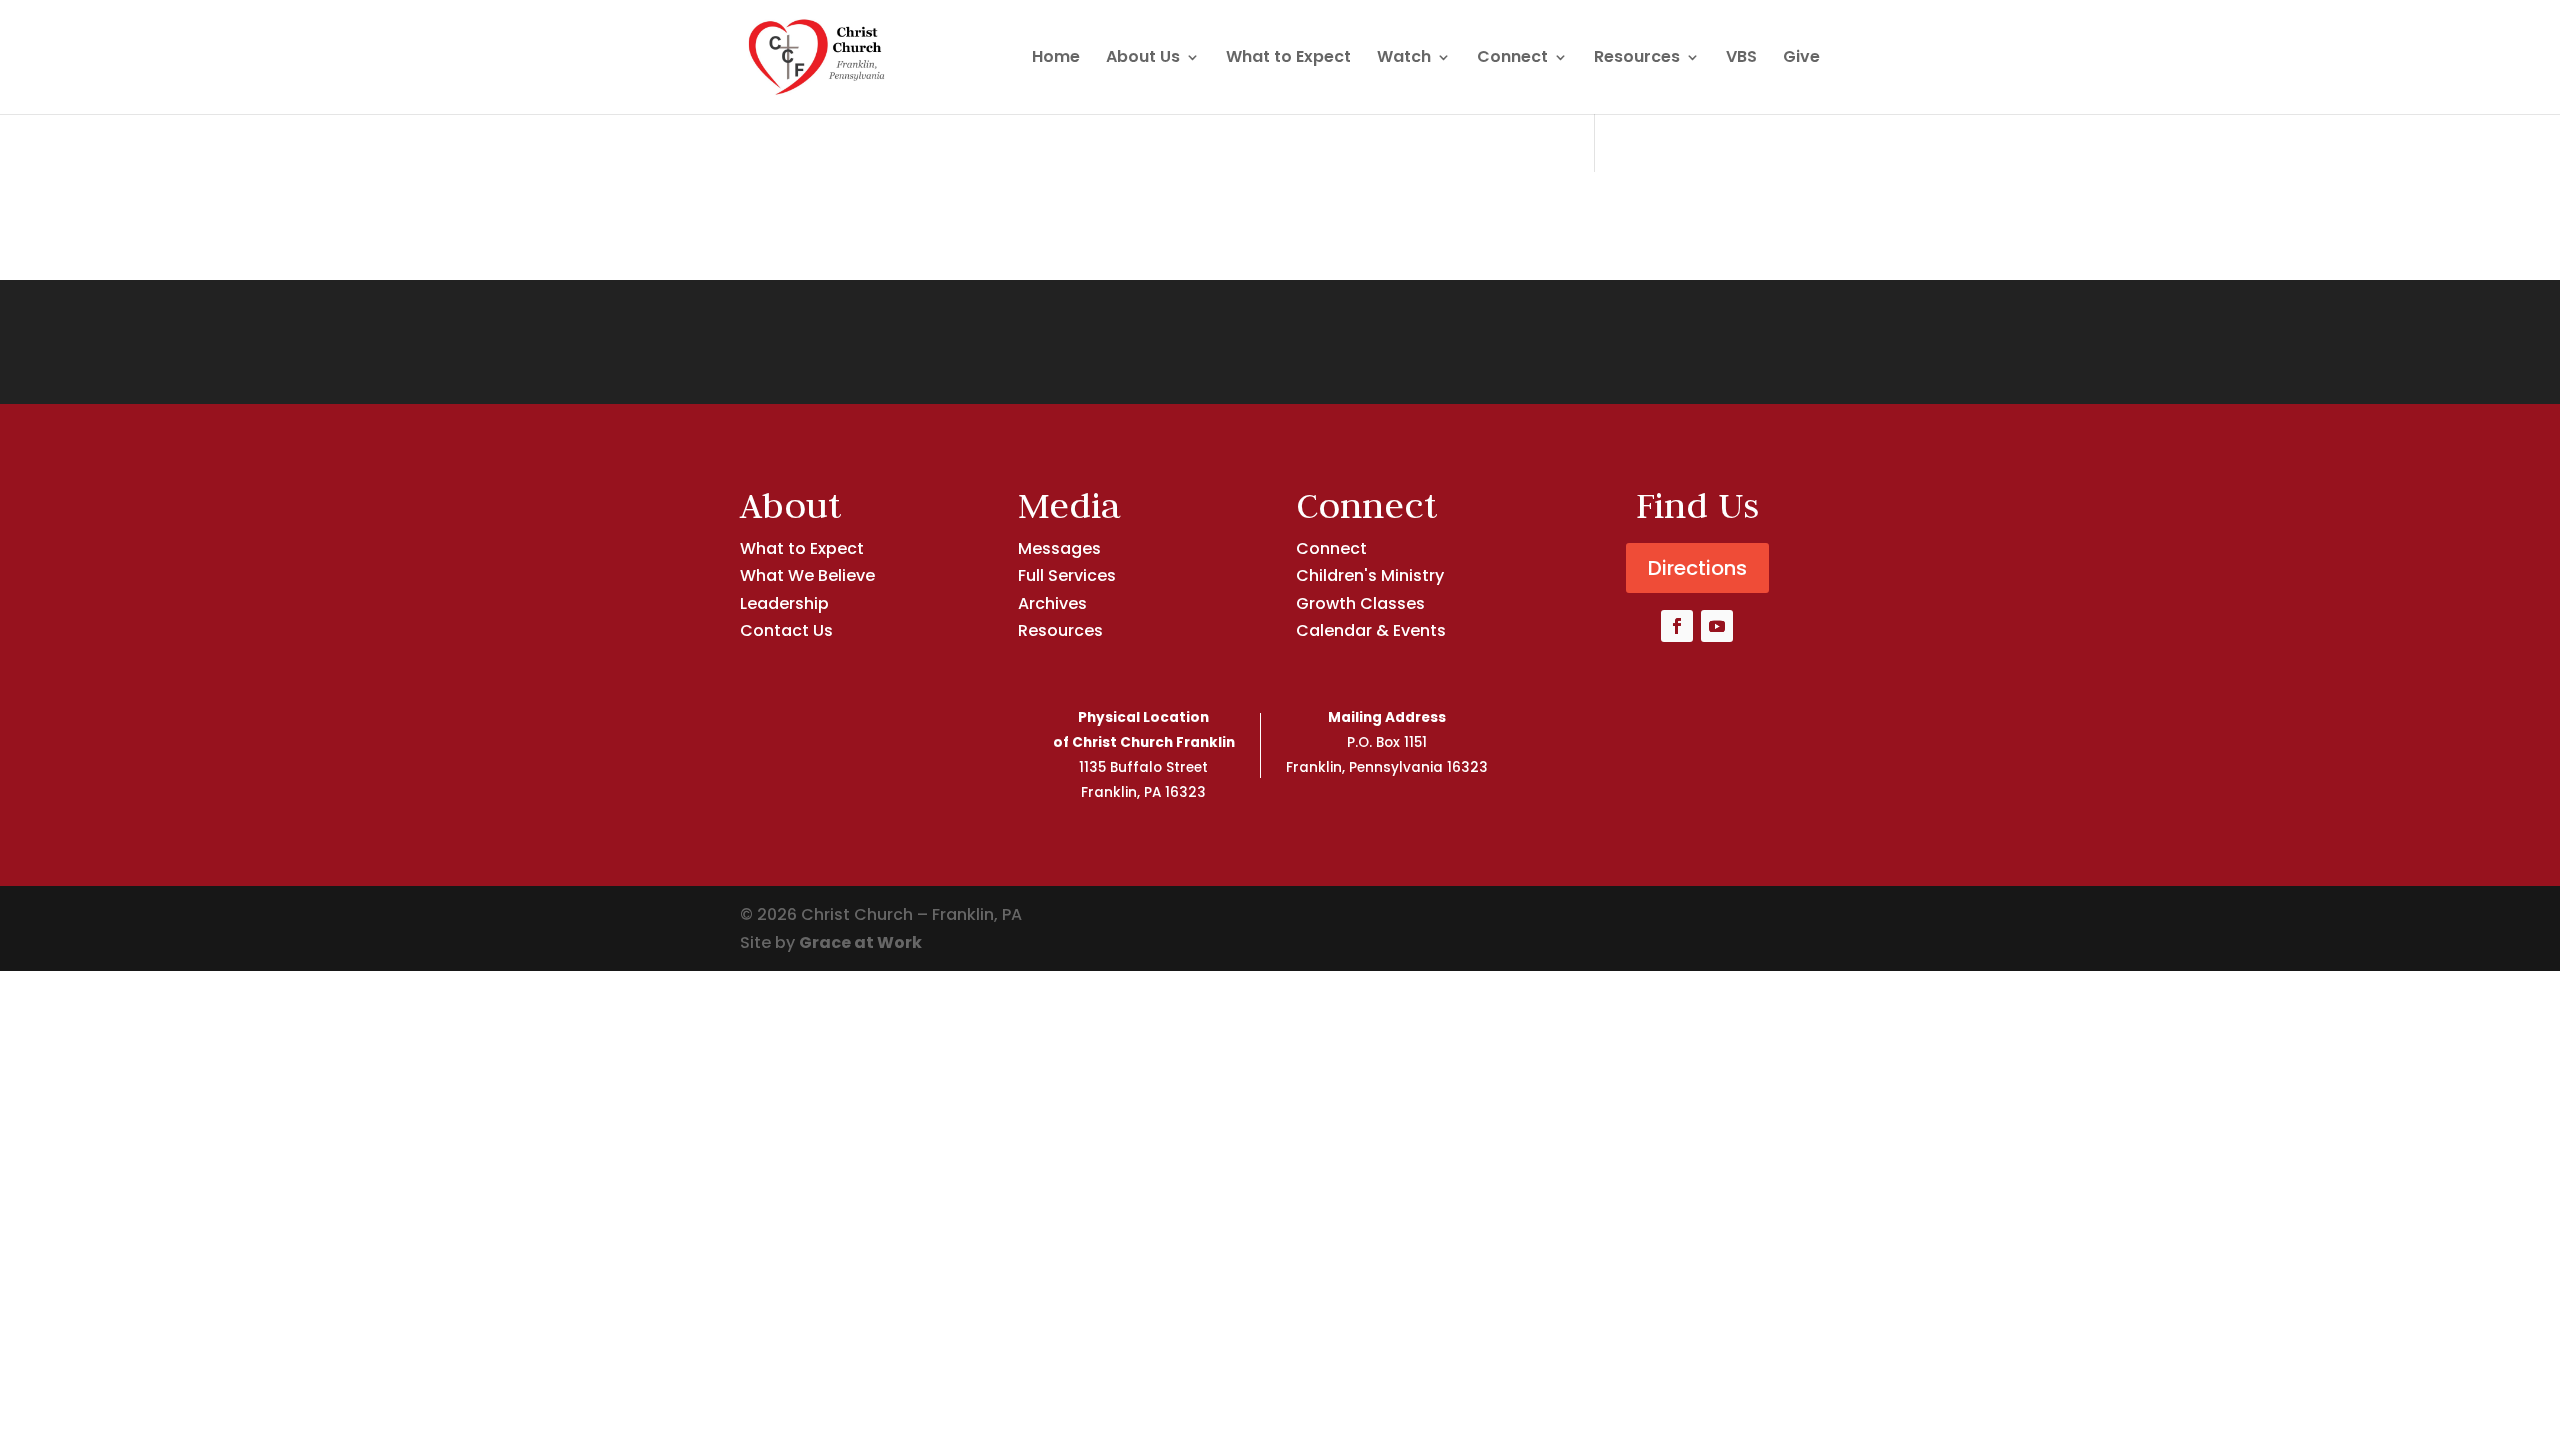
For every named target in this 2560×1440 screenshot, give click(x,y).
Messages (1059, 548)
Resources (1637, 59)
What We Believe (807, 575)
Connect (1512, 59)
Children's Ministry (1370, 575)
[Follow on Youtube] (1717, 626)
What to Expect (1288, 59)
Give (1801, 59)
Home (1056, 59)
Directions (1697, 568)
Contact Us (786, 630)
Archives (1052, 603)
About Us (1143, 59)
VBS (1741, 59)
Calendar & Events (1371, 630)
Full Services (1067, 575)
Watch (1404, 59)
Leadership (784, 603)
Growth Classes (1360, 603)
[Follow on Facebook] (1677, 626)
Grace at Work (860, 942)
